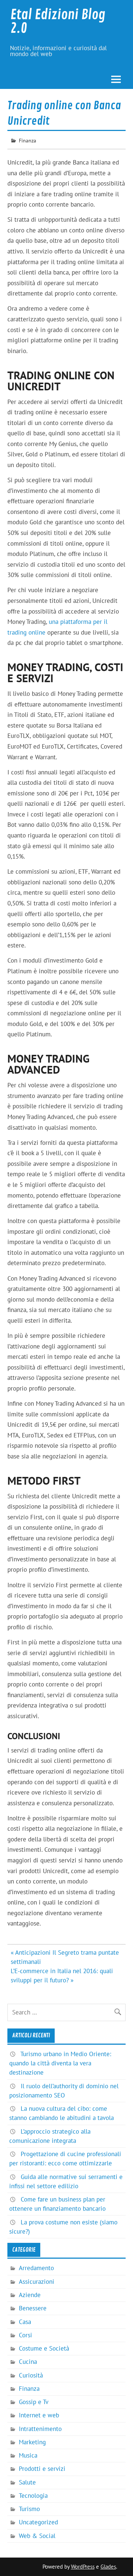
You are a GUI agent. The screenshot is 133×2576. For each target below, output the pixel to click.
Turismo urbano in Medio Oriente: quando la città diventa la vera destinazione (60, 2063)
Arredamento (36, 2268)
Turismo (29, 2509)
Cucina (28, 2362)
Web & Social (37, 2536)
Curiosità (31, 2375)
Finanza (28, 140)
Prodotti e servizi (42, 2469)
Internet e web (39, 2415)
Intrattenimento (40, 2429)
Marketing (32, 2442)
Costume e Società (44, 2348)
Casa (25, 2322)
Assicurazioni (37, 2282)
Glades (108, 2567)
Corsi (25, 2335)
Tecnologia (33, 2496)
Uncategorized (38, 2522)
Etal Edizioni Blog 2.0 (58, 22)
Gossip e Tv (34, 2402)
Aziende (30, 2295)
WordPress (83, 2567)
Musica (28, 2455)
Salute (27, 2482)
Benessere (33, 2308)
